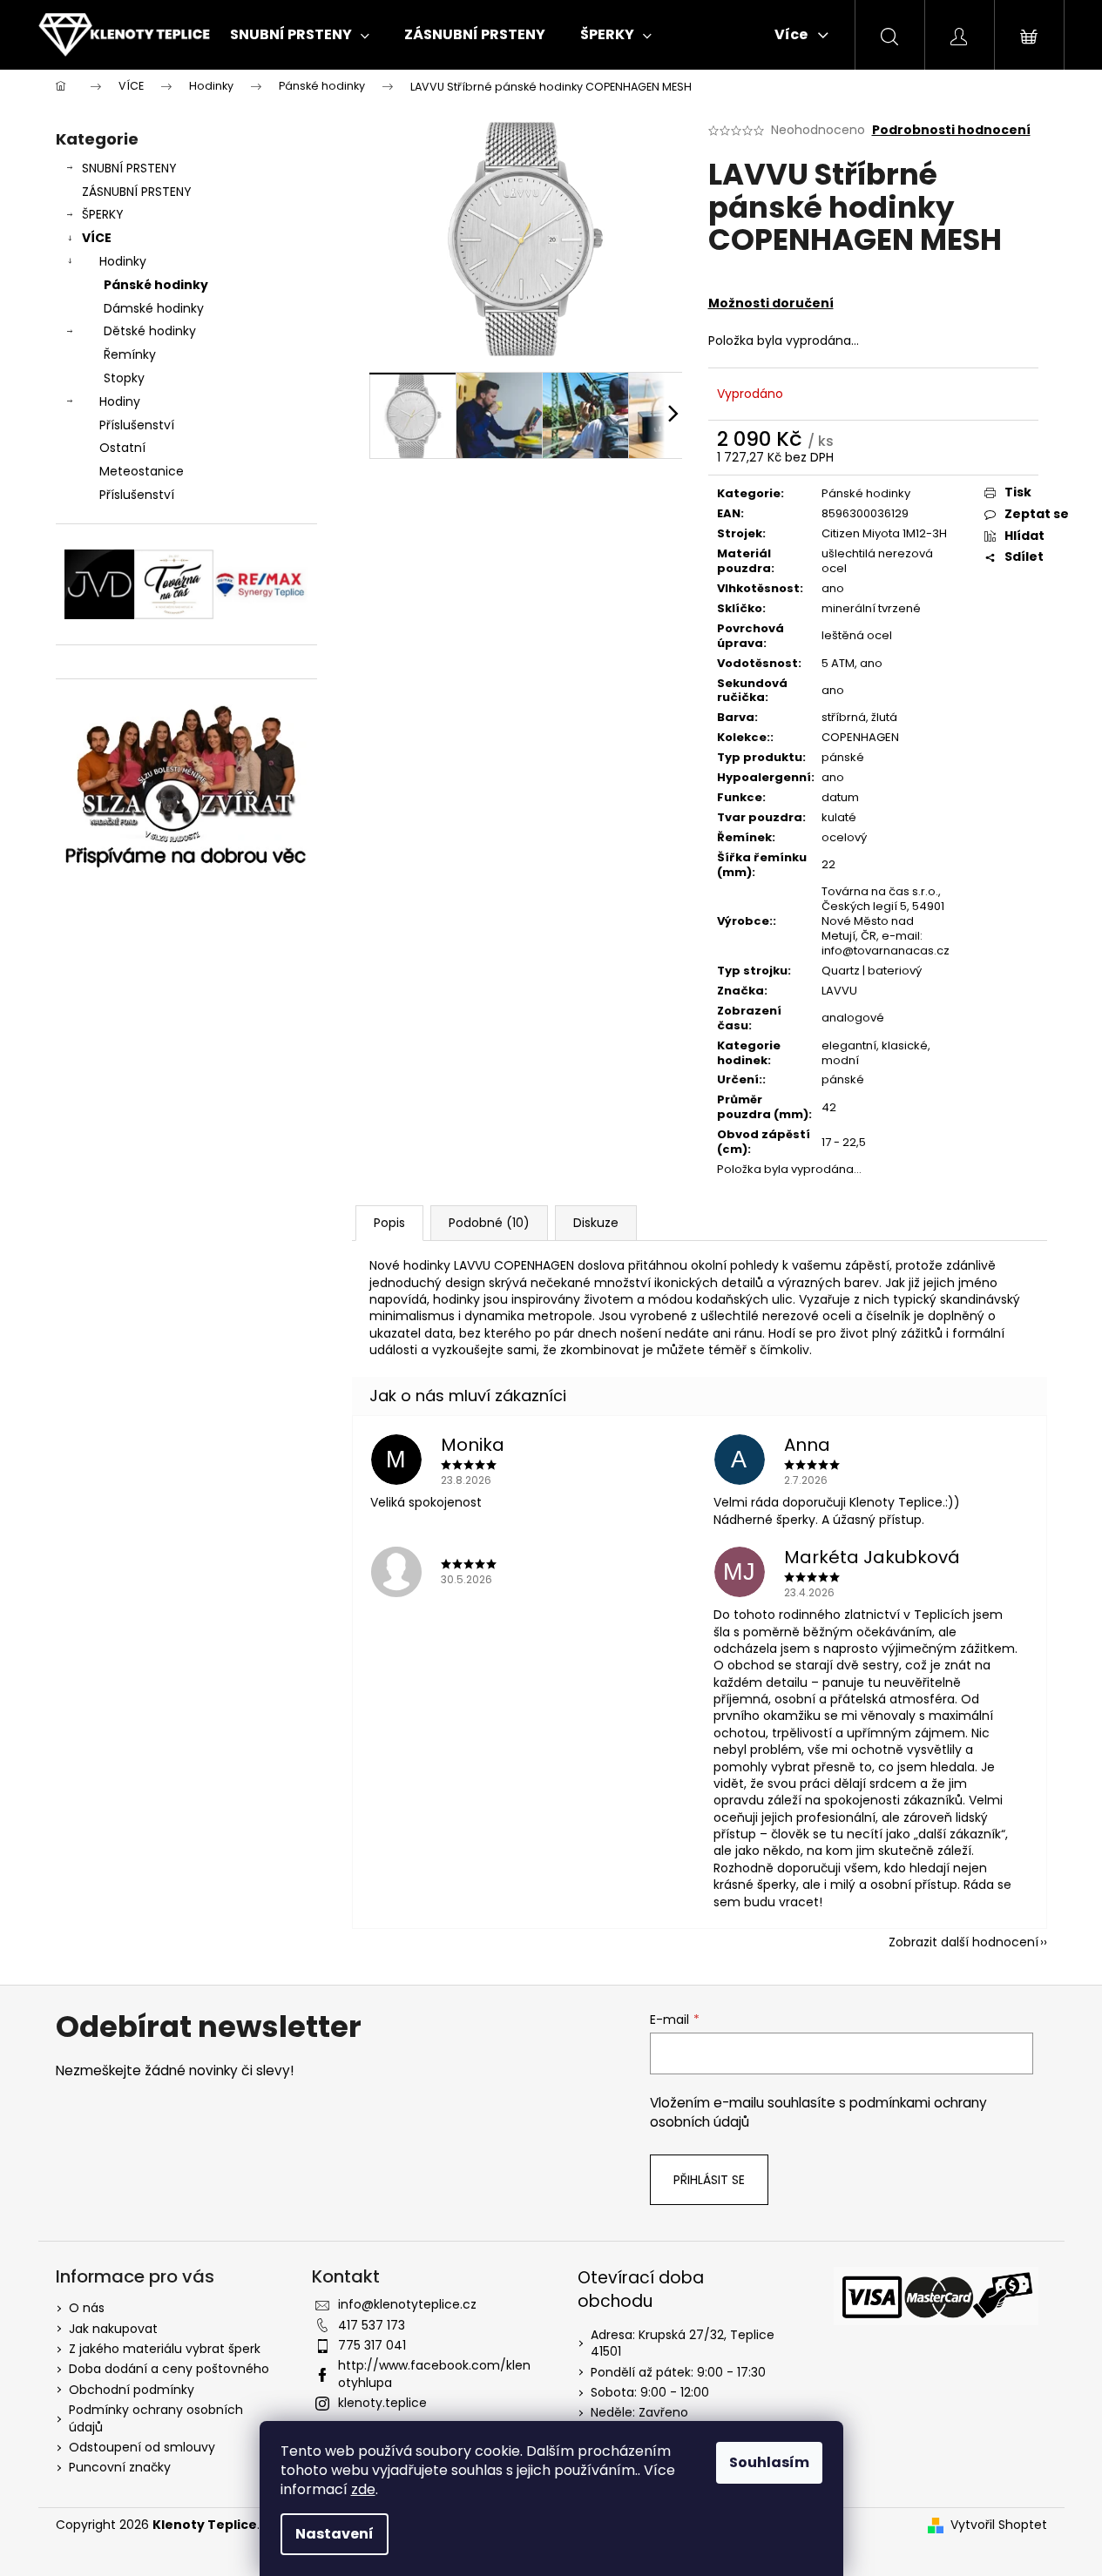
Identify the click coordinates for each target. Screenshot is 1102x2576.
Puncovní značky (120, 2467)
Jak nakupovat (113, 2329)
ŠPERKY (103, 214)
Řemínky (130, 354)
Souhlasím (769, 2462)
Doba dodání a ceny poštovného (169, 2369)
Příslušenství (137, 425)
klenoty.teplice (382, 2403)
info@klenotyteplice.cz (407, 2304)
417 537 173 (372, 2325)
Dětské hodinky (150, 331)
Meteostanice (142, 471)
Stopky (124, 378)
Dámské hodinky (154, 308)
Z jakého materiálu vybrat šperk (165, 2349)
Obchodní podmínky (132, 2390)
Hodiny (120, 401)
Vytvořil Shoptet (999, 2525)
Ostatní (122, 448)
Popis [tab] (389, 1223)
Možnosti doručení (771, 303)
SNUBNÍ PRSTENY (129, 168)
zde (363, 2489)
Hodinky (123, 261)
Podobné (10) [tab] (489, 1223)
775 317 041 (372, 2345)
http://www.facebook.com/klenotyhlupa (434, 2374)
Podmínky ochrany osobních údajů (156, 2418)
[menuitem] (300, 35)
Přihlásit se (709, 2180)
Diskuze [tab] (596, 1223)
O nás (87, 2308)
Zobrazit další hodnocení (963, 1942)
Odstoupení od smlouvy (142, 2447)
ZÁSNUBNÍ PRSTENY (137, 192)
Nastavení (335, 2534)
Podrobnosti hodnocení (951, 130)
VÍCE (97, 238)
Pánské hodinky (156, 285)
